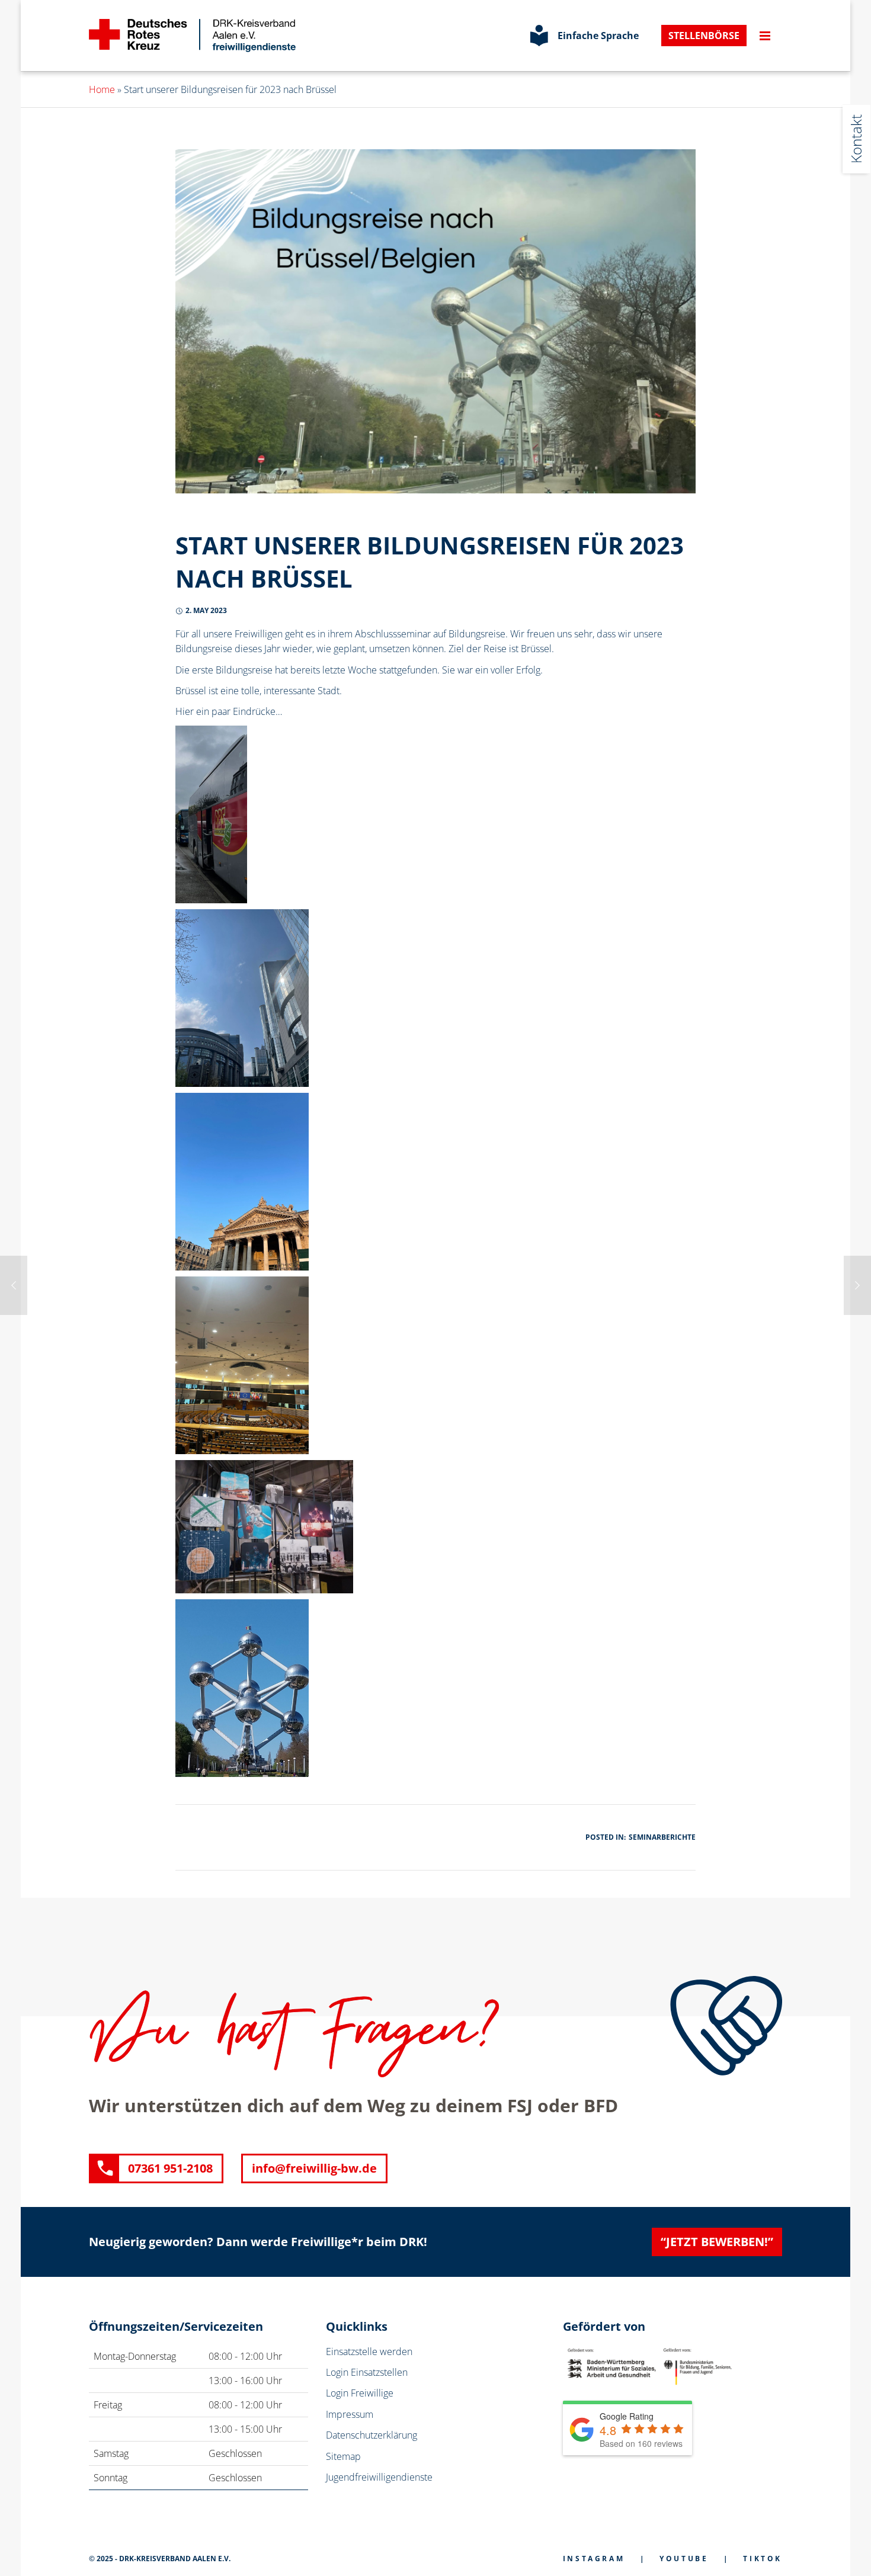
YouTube (684, 2559)
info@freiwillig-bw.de (314, 2168)
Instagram (594, 2559)
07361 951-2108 (170, 2168)
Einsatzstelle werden (369, 2352)
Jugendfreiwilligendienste (379, 2477)
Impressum (350, 2414)
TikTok (763, 2559)
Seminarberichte (662, 1837)
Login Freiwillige (360, 2393)
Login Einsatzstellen (367, 2372)
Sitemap (343, 2456)
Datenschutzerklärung (372, 2435)
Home (102, 89)
